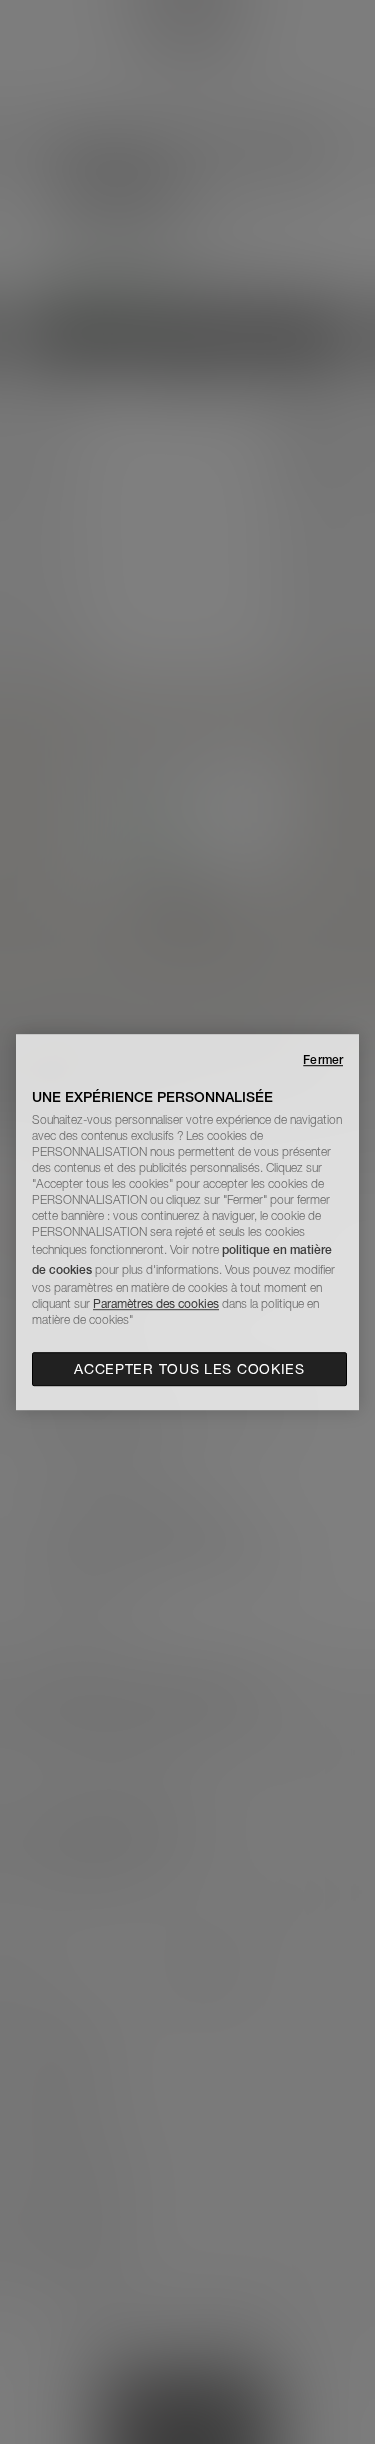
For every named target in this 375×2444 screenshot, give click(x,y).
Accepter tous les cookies (189, 1369)
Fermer (323, 1059)
